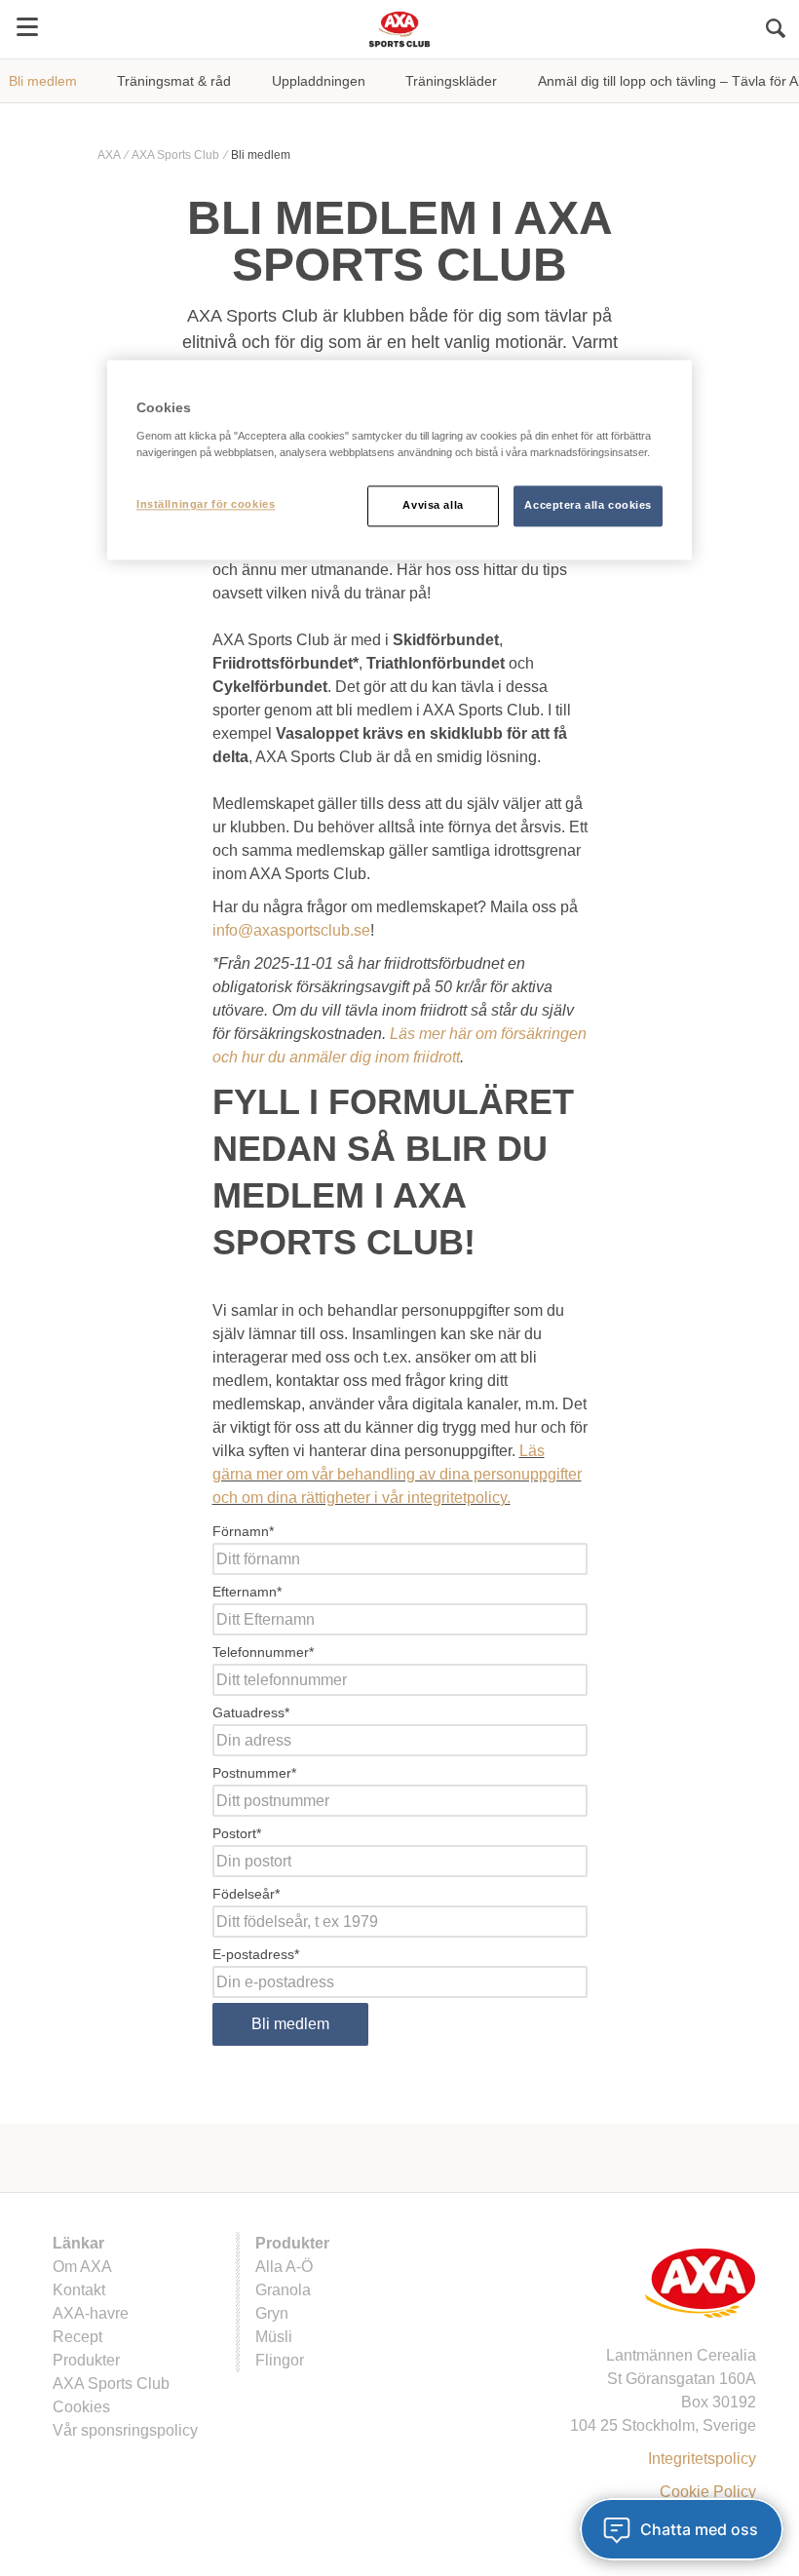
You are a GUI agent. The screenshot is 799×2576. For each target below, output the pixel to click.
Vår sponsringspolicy (125, 2430)
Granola (283, 2290)
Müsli (274, 2337)
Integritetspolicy (702, 2459)
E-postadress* (256, 1954)
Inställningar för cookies (206, 505)
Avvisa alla (433, 506)
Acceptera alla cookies (588, 506)
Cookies (81, 2407)
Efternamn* (247, 1592)
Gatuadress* (251, 1712)
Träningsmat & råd (174, 81)
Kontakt (79, 2290)
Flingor (280, 2360)
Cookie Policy (708, 2492)
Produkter (86, 2360)
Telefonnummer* (263, 1652)
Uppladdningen (319, 81)
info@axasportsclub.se (291, 930)
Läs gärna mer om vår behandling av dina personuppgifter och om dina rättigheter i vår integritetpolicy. (397, 1474)
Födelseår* (246, 1894)
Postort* (237, 1833)
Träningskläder (451, 81)
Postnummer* (254, 1773)
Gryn (272, 2313)
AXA (110, 155)
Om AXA (82, 2267)
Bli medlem (43, 81)
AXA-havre (91, 2313)
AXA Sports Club (177, 155)
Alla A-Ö (284, 2267)
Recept (77, 2337)
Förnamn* (243, 1531)
